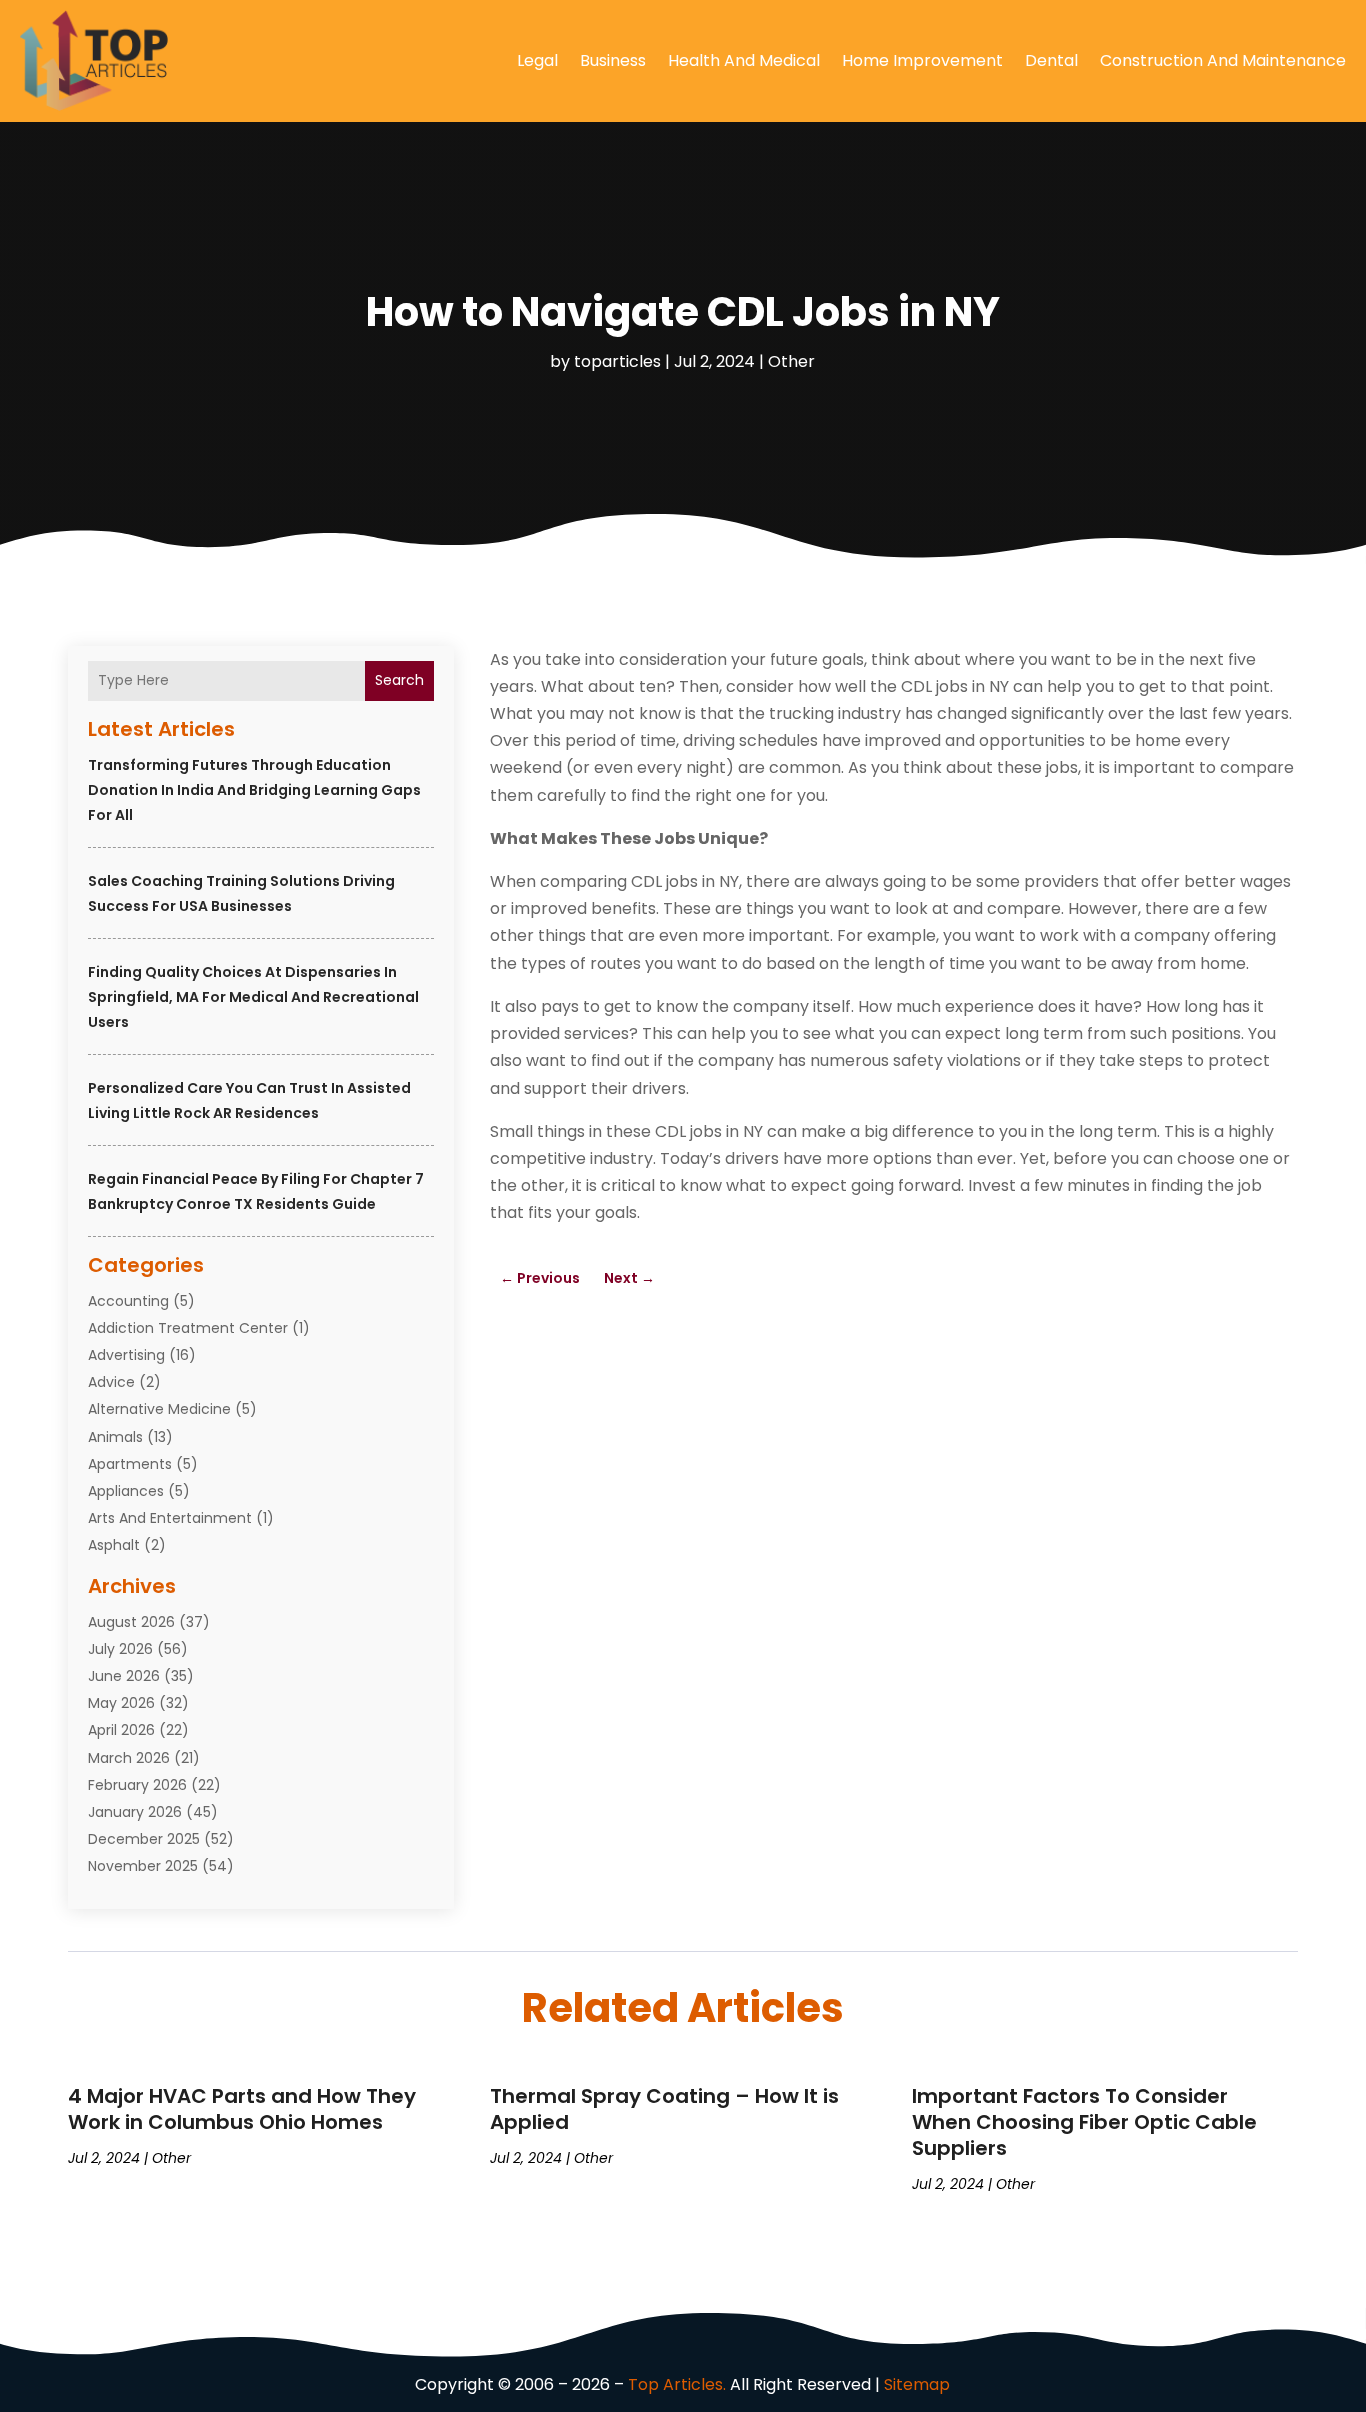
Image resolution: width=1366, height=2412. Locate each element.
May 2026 (121, 1703)
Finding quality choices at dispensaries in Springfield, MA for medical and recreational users (253, 997)
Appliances (126, 1491)
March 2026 (129, 1758)
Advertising (126, 1355)
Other (791, 361)
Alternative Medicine (159, 1409)
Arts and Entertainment (170, 1518)
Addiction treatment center (188, 1328)
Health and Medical (744, 60)
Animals (115, 1437)
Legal (537, 60)
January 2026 (135, 1812)
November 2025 (143, 1866)
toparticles (617, 361)
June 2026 (124, 1676)
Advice (111, 1382)
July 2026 (120, 1649)
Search (399, 680)
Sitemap (917, 2384)
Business (613, 60)
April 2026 (121, 1730)
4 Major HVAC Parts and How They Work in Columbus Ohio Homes (242, 2109)
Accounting (128, 1301)
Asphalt (114, 1545)
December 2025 (144, 1839)
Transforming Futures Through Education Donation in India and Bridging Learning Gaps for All (254, 790)
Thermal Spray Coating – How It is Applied (664, 2109)
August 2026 (131, 1622)
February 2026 (137, 1785)
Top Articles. (677, 2384)
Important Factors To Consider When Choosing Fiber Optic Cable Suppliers (1084, 2122)
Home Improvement (922, 60)
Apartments (130, 1464)
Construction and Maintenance (1223, 60)
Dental (1051, 60)
